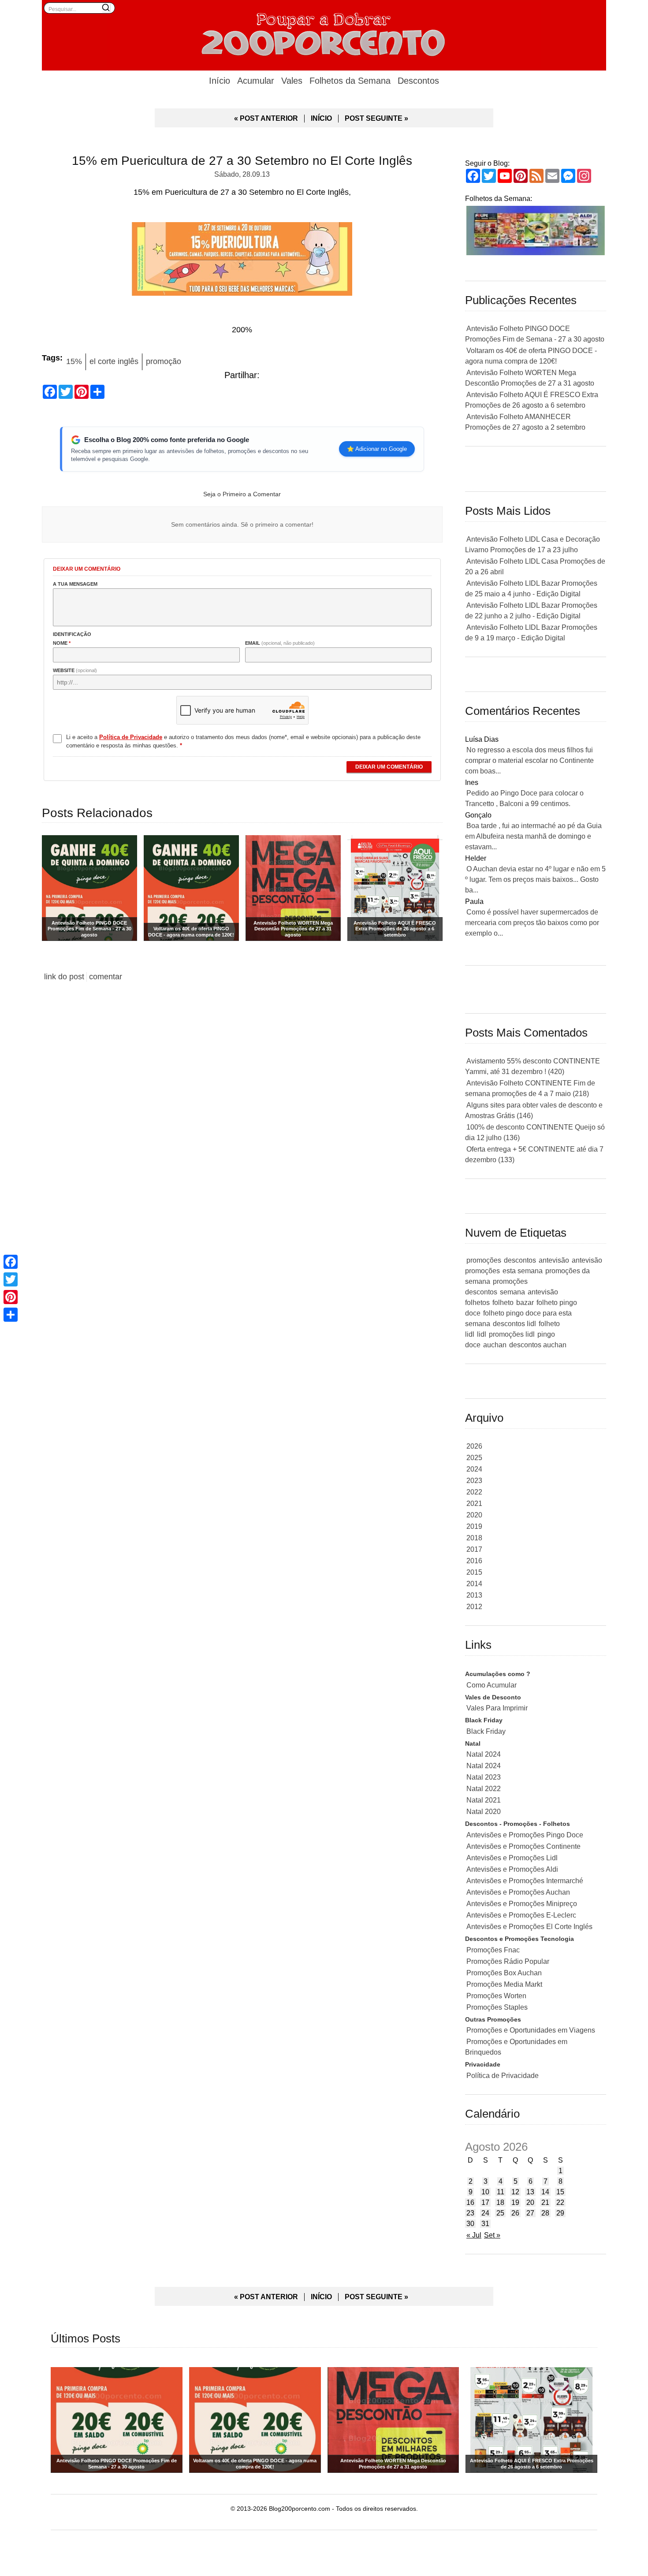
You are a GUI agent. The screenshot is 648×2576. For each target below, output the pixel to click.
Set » (492, 2235)
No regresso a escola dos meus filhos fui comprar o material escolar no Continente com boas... (529, 760)
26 (515, 2213)
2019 (474, 1526)
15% (74, 361)
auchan (495, 1345)
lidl (482, 1334)
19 (515, 2202)
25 (500, 2213)
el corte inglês (114, 361)
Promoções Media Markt (504, 1984)
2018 (474, 1538)
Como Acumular (492, 1685)
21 (545, 2202)
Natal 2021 (484, 1800)
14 (545, 2192)
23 (470, 2213)
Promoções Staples (497, 2007)
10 (485, 2192)
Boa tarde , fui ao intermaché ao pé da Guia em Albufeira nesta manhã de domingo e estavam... (533, 836)
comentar (106, 977)
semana (512, 1292)
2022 (474, 1492)
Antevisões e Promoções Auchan (518, 1892)
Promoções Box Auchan (504, 1973)
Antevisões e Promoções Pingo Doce (525, 1835)
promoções (484, 1260)
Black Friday (486, 1731)
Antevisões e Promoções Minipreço (522, 1904)
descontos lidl (514, 1324)
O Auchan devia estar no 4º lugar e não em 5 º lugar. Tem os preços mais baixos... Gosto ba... (535, 879)
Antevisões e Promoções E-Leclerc (521, 1915)
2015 (474, 1572)
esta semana (523, 1271)
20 (530, 2202)
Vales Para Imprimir (497, 1708)
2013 (474, 1595)
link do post (64, 977)
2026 (474, 1446)
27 (530, 2213)
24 (485, 2213)
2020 (474, 1515)
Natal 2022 (484, 1789)
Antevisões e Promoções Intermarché (525, 1881)
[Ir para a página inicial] (324, 33)
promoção (164, 361)
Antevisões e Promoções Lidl (512, 1858)
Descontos (418, 81)
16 (470, 2202)
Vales (292, 81)
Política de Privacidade (503, 2076)
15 (560, 2192)
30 (470, 2224)
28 (545, 2213)
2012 (474, 1607)
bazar (525, 1303)
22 (560, 2202)
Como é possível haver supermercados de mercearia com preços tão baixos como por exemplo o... (532, 923)
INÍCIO (321, 118)
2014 (474, 1584)
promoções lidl (512, 1334)
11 (501, 2192)
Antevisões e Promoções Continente (523, 1846)
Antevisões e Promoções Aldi (512, 1869)
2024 (474, 1469)
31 (485, 2224)
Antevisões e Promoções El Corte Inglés (529, 1927)
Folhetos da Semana (350, 81)
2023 (474, 1481)
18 (500, 2202)
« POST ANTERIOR (266, 118)
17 (485, 2202)
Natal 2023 (484, 1777)
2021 (474, 1504)
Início (220, 81)
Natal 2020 (484, 1812)
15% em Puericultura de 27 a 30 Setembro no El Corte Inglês (242, 161)
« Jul (474, 2235)
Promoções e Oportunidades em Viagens (531, 2030)
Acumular (256, 81)
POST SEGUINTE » (376, 118)
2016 (474, 1561)
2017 (474, 1549)
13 (530, 2192)
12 (515, 2192)
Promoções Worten (496, 1996)
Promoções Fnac (493, 1950)
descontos (520, 1260)
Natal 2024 (484, 1754)
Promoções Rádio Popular (508, 1961)
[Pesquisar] (106, 7)
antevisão (554, 1260)
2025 (474, 1458)
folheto (503, 1303)
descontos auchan (538, 1345)
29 (560, 2213)
